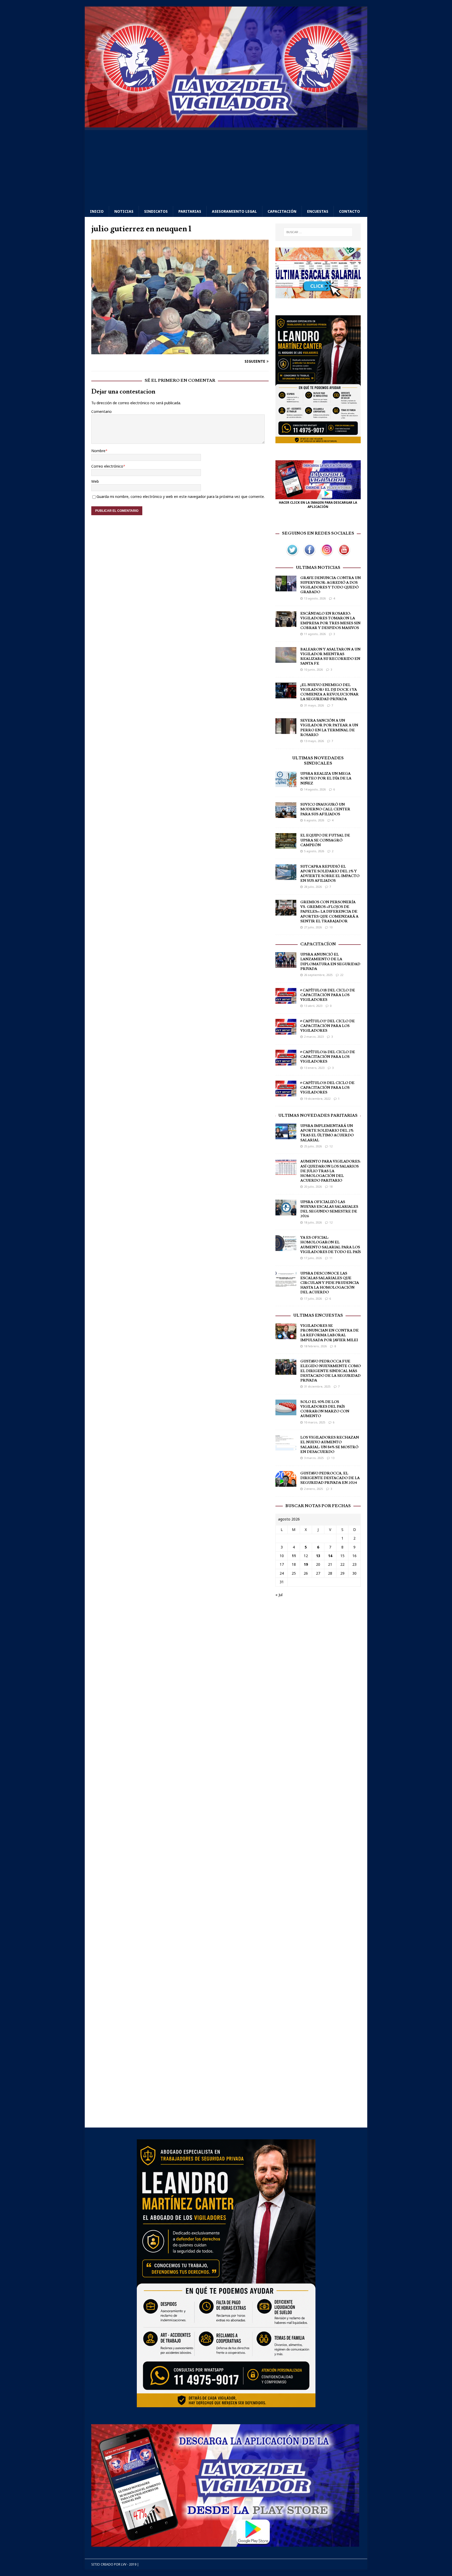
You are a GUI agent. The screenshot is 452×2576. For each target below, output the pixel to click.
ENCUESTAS (318, 211)
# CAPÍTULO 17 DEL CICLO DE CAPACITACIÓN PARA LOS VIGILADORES (327, 1026)
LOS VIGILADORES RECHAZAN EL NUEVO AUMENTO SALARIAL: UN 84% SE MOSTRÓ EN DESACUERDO (330, 1445)
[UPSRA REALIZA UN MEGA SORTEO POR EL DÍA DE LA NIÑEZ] (286, 784)
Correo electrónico (107, 466)
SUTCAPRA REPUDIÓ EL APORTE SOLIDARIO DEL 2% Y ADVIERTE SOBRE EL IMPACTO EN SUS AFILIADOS (330, 874)
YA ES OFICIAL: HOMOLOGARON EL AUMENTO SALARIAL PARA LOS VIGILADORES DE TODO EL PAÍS (330, 1245)
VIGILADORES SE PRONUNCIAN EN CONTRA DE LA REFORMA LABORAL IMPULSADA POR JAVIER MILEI (329, 1333)
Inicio (97, 211)
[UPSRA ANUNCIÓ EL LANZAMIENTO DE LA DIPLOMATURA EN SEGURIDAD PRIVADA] (286, 965)
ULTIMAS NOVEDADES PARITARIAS (318, 1115)
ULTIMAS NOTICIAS (318, 568)
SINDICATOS (156, 211)
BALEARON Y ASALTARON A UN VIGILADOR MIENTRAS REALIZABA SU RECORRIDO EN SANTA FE (330, 657)
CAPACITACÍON (318, 944)
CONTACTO (349, 211)
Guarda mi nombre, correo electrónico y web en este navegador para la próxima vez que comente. (181, 496)
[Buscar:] (318, 232)
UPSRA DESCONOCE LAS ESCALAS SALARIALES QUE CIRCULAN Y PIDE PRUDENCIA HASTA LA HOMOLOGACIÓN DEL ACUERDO (330, 1283)
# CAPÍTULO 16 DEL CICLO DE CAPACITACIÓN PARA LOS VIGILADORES (328, 1057)
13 (333, 1458)
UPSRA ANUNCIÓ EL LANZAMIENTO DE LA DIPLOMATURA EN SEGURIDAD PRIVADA (330, 962)
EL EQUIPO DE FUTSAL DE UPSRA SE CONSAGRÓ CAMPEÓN (325, 840)
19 (306, 1564)
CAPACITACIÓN (282, 211)
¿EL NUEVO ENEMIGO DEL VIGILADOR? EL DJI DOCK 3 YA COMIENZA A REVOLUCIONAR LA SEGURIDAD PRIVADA (329, 692)
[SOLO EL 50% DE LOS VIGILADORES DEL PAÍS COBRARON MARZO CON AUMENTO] (286, 1412)
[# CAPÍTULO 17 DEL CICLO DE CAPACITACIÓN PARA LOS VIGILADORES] (286, 1031)
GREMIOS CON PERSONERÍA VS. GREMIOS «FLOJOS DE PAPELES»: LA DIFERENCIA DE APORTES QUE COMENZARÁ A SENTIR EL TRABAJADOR (329, 912)
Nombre (98, 451)
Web (95, 481)
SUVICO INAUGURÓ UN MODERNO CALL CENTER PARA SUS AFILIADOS (325, 809)
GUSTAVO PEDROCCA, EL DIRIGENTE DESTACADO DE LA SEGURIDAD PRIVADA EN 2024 (330, 1478)
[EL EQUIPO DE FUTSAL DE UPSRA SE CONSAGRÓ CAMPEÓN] (286, 846)
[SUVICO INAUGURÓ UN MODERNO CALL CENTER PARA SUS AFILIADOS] (286, 815)
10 (331, 927)
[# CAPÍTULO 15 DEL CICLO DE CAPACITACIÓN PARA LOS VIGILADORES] (286, 1093)
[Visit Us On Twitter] (292, 555)
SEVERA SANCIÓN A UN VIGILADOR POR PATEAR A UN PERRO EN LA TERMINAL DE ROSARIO (329, 728)
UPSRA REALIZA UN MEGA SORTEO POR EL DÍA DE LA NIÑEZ (326, 778)
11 (331, 1258)
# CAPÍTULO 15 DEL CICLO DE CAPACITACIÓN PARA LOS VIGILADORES (327, 1088)
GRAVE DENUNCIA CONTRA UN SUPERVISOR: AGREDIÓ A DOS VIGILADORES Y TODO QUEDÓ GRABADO (330, 585)
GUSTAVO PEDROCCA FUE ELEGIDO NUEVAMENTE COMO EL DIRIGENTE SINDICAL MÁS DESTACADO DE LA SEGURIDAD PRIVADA (330, 1371)
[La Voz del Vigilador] (226, 124)
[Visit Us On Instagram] (327, 555)
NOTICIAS (124, 211)
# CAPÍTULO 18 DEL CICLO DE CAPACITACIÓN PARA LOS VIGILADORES (328, 995)
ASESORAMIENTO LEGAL (234, 211)
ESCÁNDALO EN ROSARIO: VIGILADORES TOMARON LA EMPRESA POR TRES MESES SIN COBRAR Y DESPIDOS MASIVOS (330, 621)
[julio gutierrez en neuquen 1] (180, 351)
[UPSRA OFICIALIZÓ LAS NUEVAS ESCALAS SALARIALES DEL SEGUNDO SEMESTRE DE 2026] (286, 1212)
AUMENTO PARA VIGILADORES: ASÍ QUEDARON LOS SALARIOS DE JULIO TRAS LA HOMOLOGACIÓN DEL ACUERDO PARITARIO (330, 1171)
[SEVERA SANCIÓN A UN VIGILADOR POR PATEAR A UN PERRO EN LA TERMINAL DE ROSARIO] (286, 731)
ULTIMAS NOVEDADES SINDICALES (318, 761)
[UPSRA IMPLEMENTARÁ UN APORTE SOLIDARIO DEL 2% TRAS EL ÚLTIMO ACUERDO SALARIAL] (286, 1136)
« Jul (279, 1595)
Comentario (101, 411)
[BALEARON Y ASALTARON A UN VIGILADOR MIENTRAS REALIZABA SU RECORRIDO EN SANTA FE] (286, 660)
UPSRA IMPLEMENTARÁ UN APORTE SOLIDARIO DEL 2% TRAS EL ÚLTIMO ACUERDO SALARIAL (327, 1133)
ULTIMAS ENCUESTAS (318, 1315)
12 (331, 1146)
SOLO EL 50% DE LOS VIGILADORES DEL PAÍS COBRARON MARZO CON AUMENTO (325, 1409)
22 (342, 975)
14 (330, 1556)
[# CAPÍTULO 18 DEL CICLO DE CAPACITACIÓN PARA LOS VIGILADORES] (286, 1000)
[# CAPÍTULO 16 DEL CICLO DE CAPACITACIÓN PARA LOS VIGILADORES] (286, 1062)
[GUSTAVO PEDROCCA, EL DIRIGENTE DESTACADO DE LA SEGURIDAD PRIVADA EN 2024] (286, 1483)
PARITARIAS (190, 211)
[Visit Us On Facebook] (309, 555)
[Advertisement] (226, 167)
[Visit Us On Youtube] (344, 555)
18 (331, 1186)
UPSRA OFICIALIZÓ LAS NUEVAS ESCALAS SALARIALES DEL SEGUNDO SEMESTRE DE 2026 (329, 1209)
